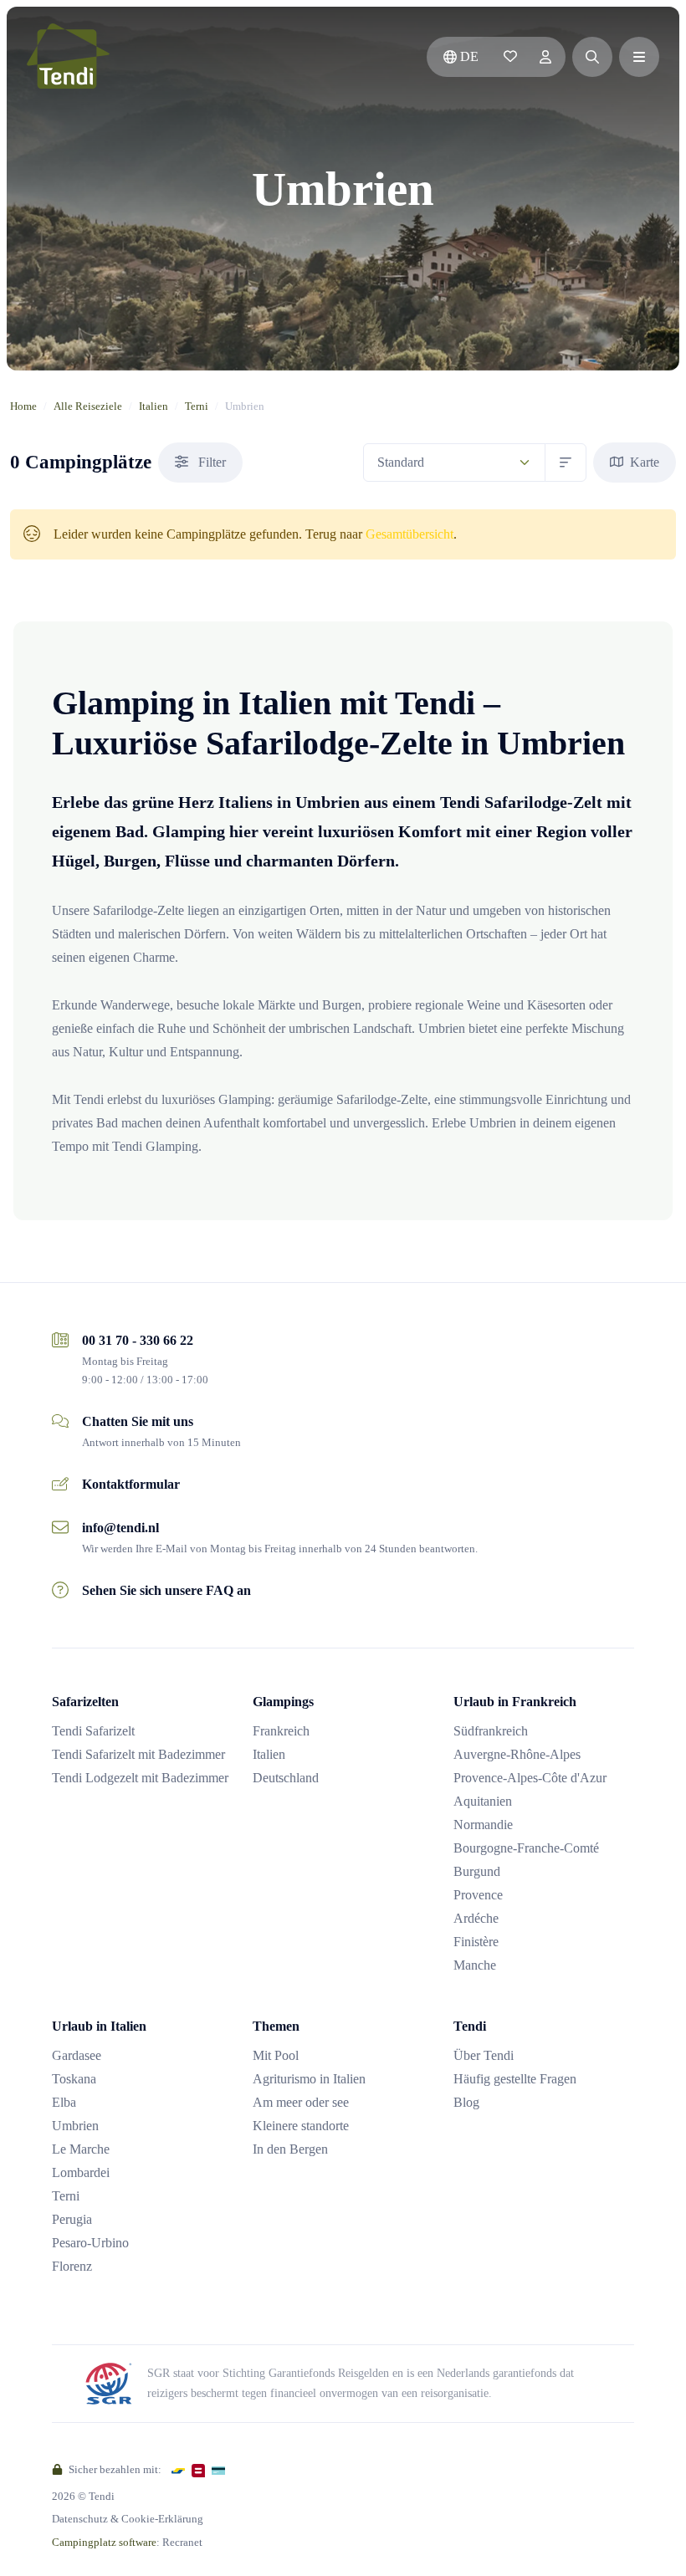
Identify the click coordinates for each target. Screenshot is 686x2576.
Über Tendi (484, 2055)
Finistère (476, 1942)
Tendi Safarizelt (93, 1731)
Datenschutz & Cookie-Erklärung (128, 2519)
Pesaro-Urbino (90, 2243)
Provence (478, 1895)
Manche (475, 1965)
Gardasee (77, 2055)
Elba (64, 2102)
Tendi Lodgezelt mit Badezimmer (140, 1778)
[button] (592, 57)
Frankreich (281, 1731)
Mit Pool (276, 2055)
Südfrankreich (491, 1731)
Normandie (483, 1825)
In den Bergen (290, 2149)
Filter (210, 462)
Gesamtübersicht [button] (410, 534)
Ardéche (476, 1918)
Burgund (477, 1871)
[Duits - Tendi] (68, 57)
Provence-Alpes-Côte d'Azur (530, 1778)
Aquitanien (483, 1801)
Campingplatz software (104, 2542)
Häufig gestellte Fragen (515, 2079)
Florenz (72, 2266)
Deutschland (286, 1778)
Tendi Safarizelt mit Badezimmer (138, 1754)
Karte (643, 462)
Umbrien (75, 2126)
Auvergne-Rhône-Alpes (517, 1754)
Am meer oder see (301, 2102)
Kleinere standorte (301, 2126)
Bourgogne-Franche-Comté (526, 1848)
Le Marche (81, 2149)
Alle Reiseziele (88, 406)
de (469, 56)
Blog (466, 2102)
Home (23, 406)
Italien (154, 406)
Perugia (72, 2219)
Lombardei (81, 2172)
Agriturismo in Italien (309, 2079)
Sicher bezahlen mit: (114, 2469)
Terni (197, 406)
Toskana (74, 2079)
